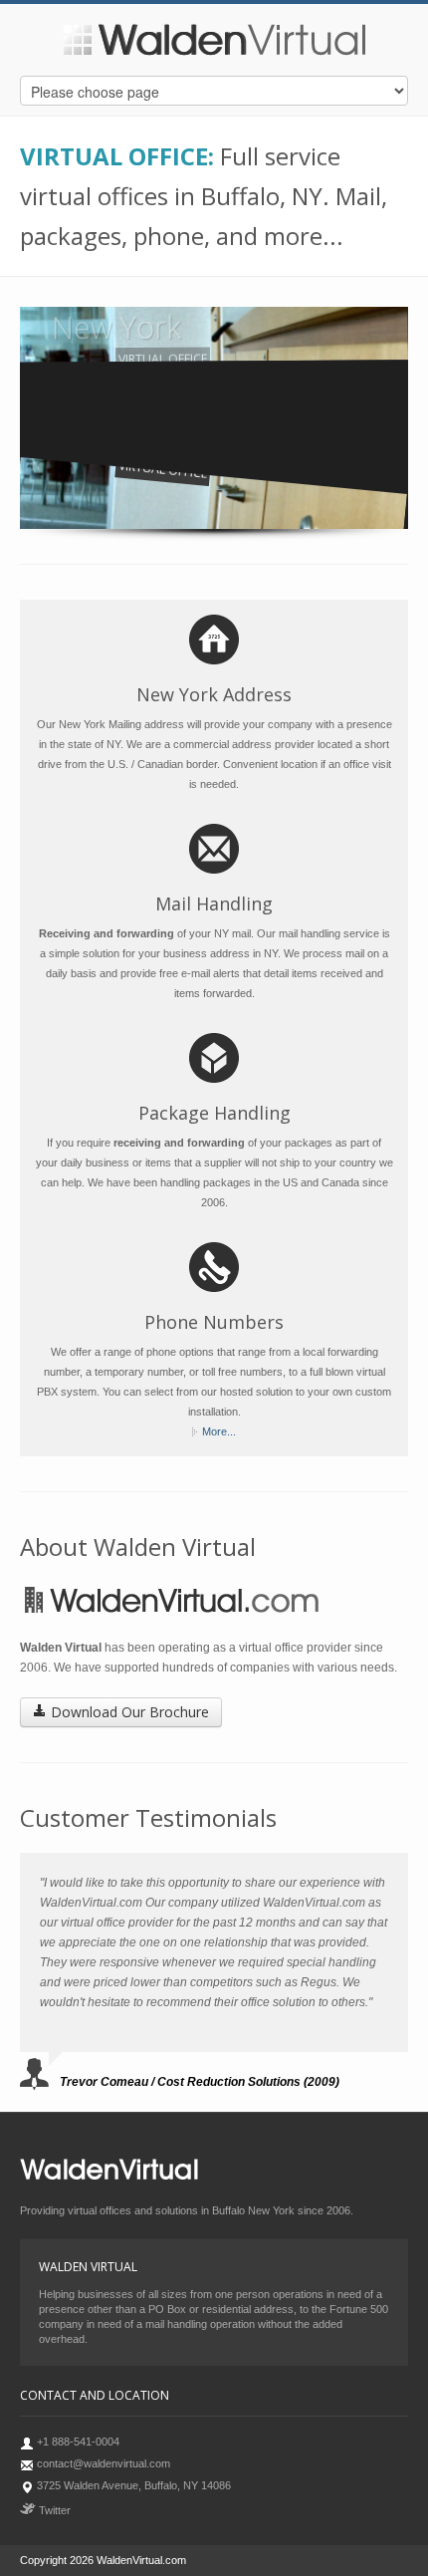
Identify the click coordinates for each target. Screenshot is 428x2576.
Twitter (53, 2510)
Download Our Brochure (128, 1712)
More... (219, 1431)
